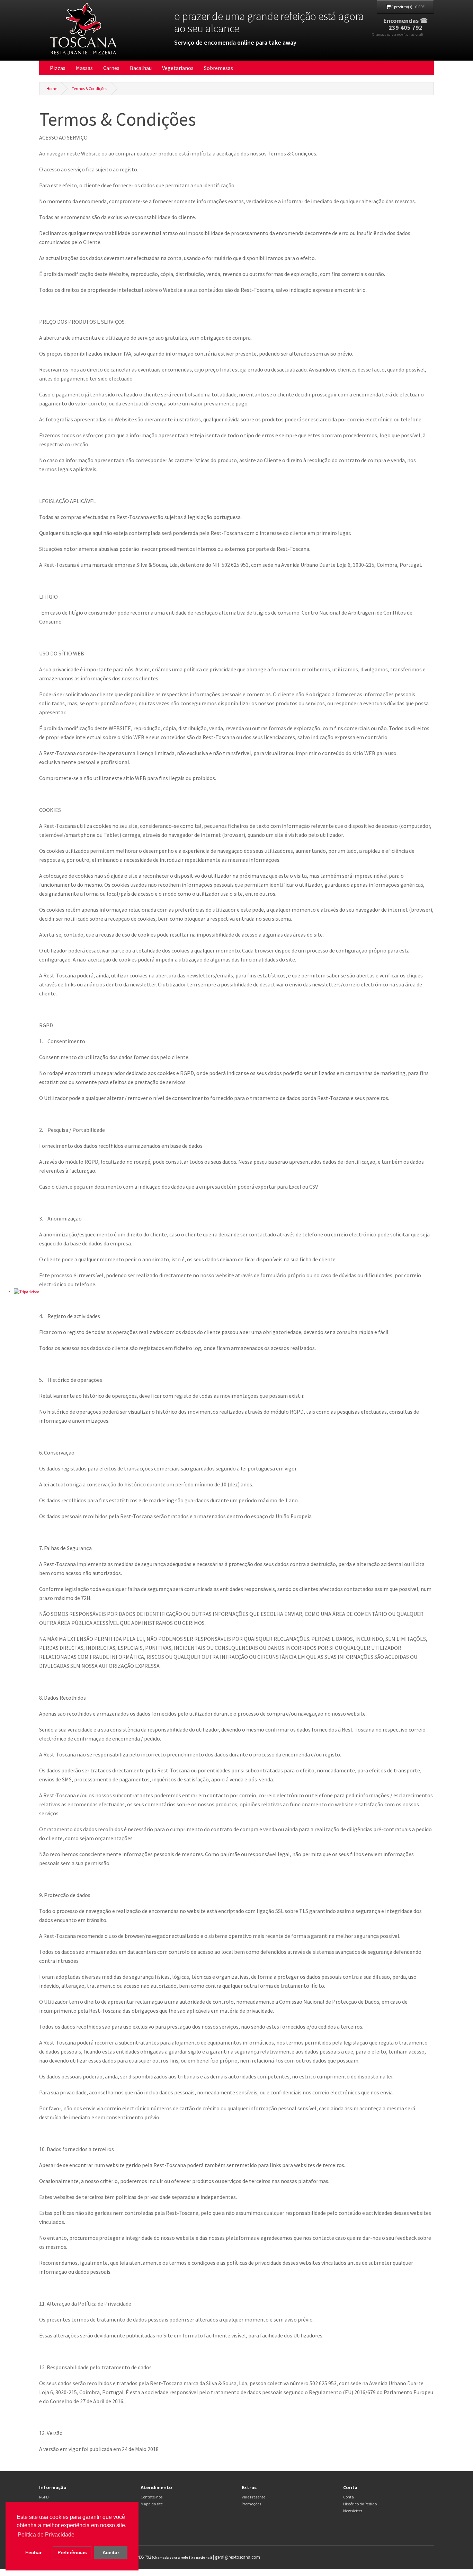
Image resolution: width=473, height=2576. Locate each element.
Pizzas (58, 68)
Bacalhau (141, 68)
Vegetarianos (178, 68)
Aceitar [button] (111, 2552)
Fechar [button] (33, 2552)
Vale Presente (253, 2497)
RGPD (44, 2497)
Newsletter (353, 2511)
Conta (349, 2497)
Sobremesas (218, 68)
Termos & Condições (89, 88)
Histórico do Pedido (360, 2504)
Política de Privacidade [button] (46, 2535)
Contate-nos (151, 2497)
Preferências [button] (72, 2552)
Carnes (111, 68)
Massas (84, 68)
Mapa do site (152, 2504)
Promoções (251, 2504)
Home (52, 88)
